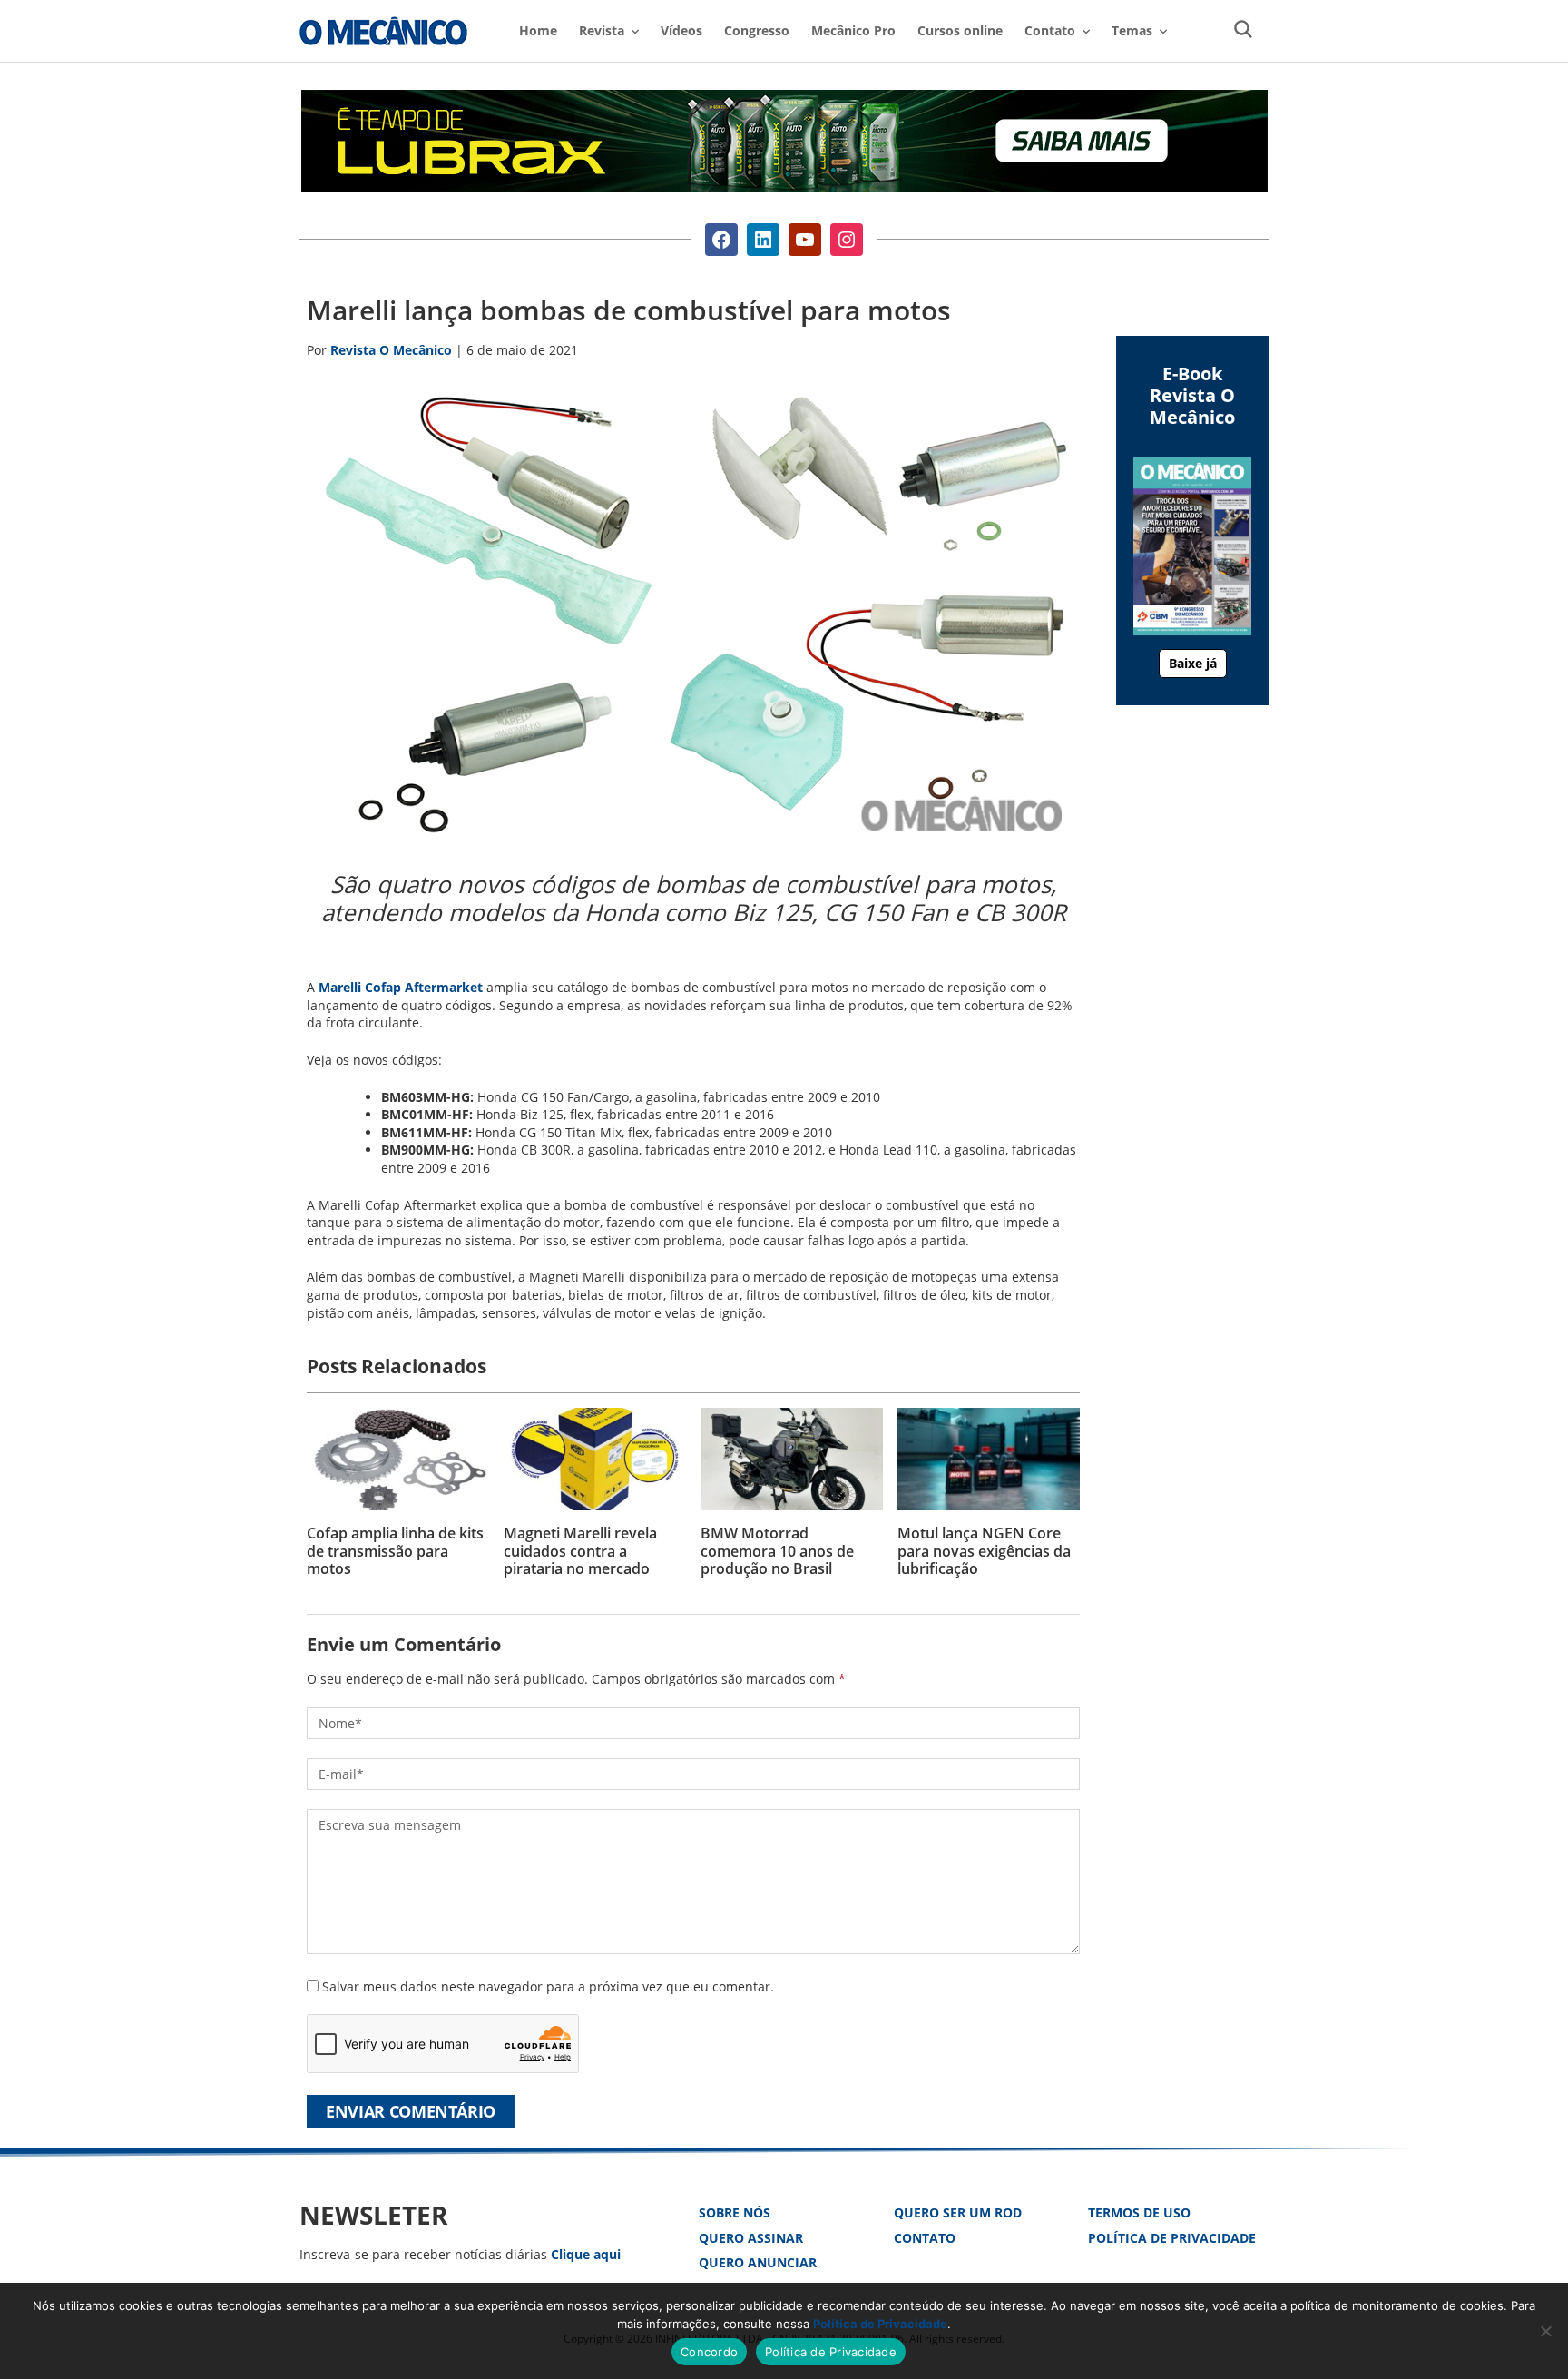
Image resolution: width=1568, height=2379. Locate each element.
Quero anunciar (758, 2262)
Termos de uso (1139, 2212)
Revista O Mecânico (383, 31)
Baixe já (1193, 663)
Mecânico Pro (853, 30)
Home (538, 30)
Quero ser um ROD (958, 2212)
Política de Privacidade (1172, 2238)
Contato (925, 2238)
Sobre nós (735, 2212)
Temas (1132, 30)
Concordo (709, 2352)
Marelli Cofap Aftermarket (401, 987)
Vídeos (681, 30)
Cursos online (960, 30)
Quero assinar (751, 2238)
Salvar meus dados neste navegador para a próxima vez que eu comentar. (548, 1986)
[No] (1545, 2331)
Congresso (757, 30)
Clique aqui (586, 2254)
